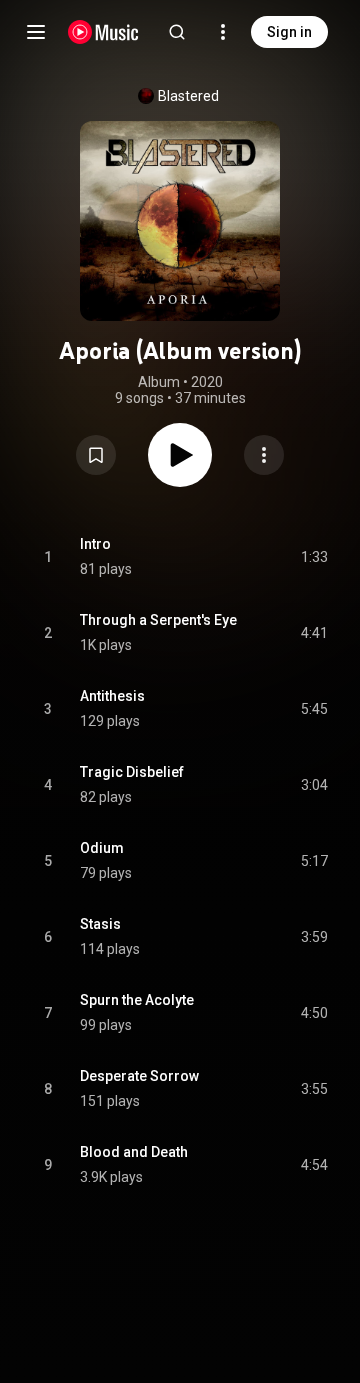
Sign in (289, 32)
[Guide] (36, 32)
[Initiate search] (177, 32)
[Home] (103, 32)
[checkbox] (314, 557)
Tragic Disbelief (132, 772)
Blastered (188, 96)
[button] (96, 455)
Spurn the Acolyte (137, 1000)
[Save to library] (96, 455)
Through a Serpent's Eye (158, 620)
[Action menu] (264, 455)
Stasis (100, 924)
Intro (95, 544)
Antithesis (112, 696)
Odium (102, 848)
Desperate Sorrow (139, 1076)
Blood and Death (134, 1152)
